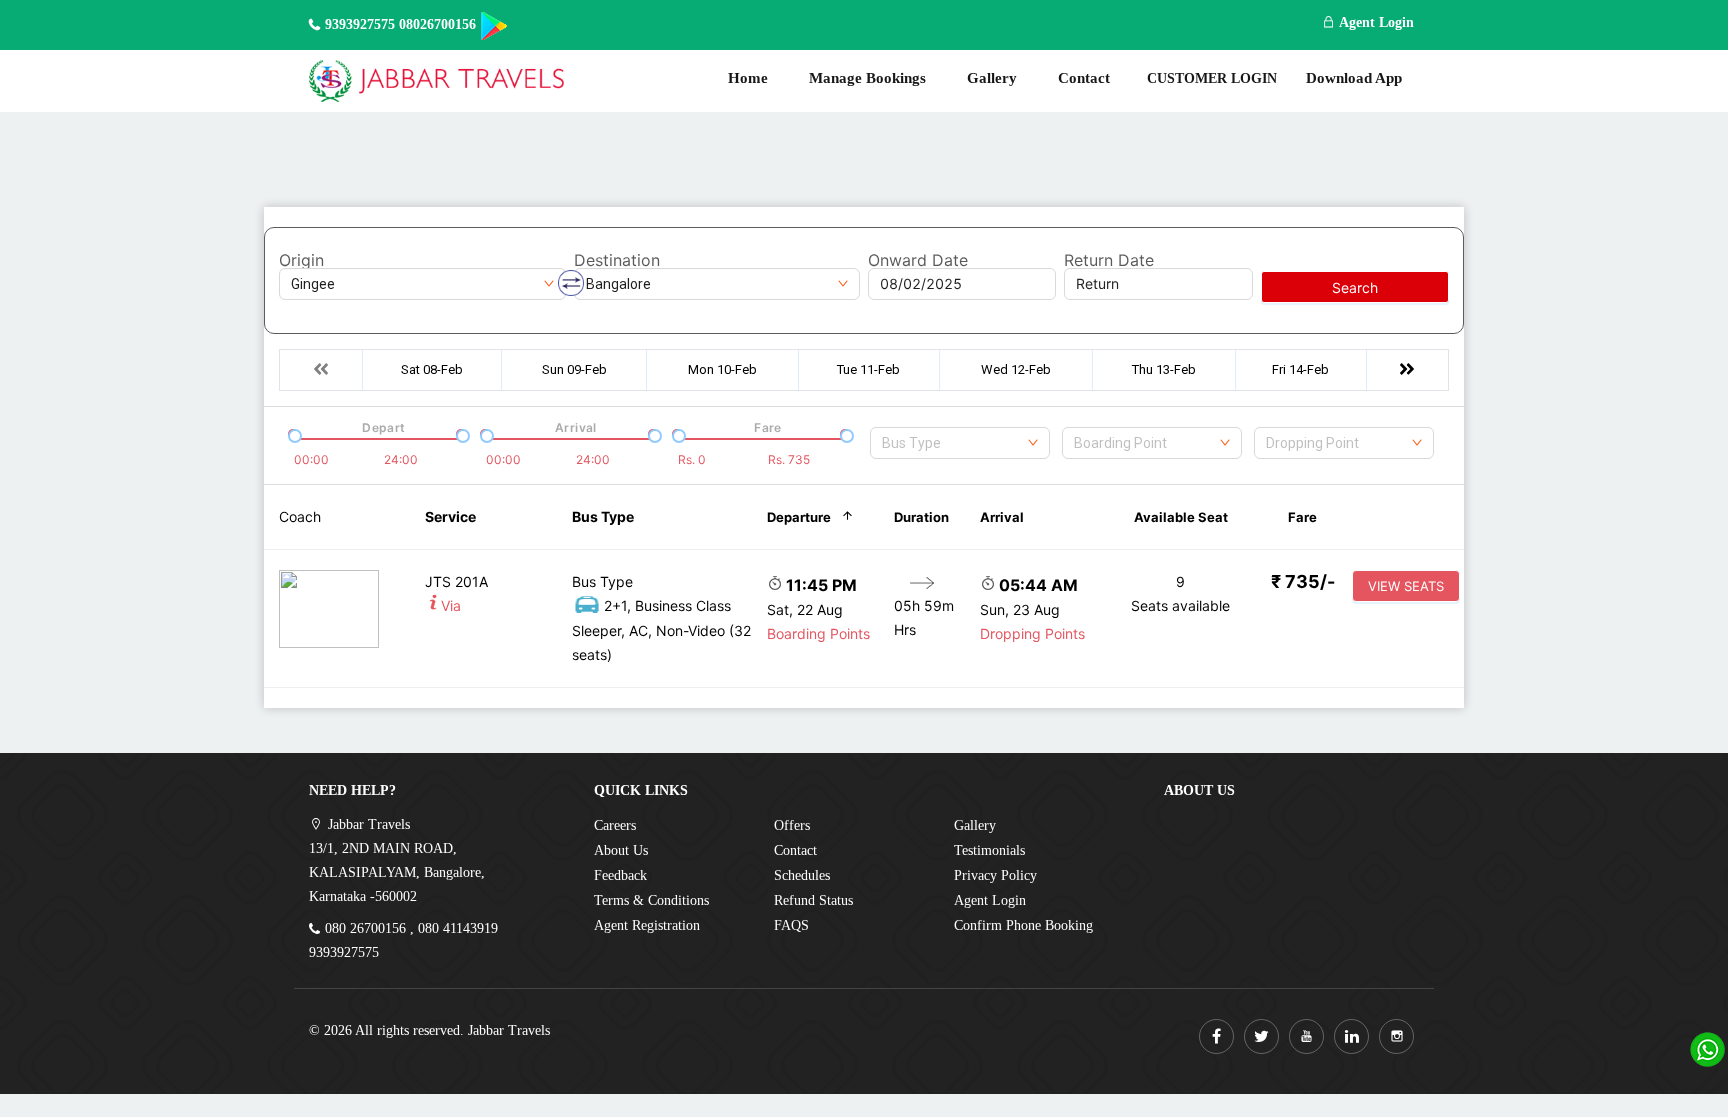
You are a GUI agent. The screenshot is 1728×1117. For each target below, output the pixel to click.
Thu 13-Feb (1164, 369)
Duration (921, 517)
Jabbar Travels (509, 1030)
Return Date (1109, 260)
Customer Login (1212, 78)
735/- (1303, 581)
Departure (799, 517)
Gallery (992, 78)
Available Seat (1181, 517)
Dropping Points (1032, 633)
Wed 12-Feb (1016, 369)
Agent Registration (647, 925)
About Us (621, 850)
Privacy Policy (995, 875)
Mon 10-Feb (722, 369)
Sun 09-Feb (574, 369)
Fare (1302, 517)
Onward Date (918, 260)
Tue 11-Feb (868, 369)
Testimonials (989, 850)
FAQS (791, 925)
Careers (615, 825)
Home (748, 78)
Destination (617, 260)
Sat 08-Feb (432, 369)
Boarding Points (818, 633)
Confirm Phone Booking (1023, 925)
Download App (1354, 78)
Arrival (1002, 517)
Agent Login (1375, 22)
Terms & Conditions (651, 900)
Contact (1084, 78)
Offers (792, 825)
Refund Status (813, 900)
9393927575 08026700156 (400, 24)
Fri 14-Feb (1300, 369)
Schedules (802, 875)
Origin (301, 260)
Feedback (620, 875)
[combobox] (960, 443)
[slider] (293, 434)
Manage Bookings (867, 78)
